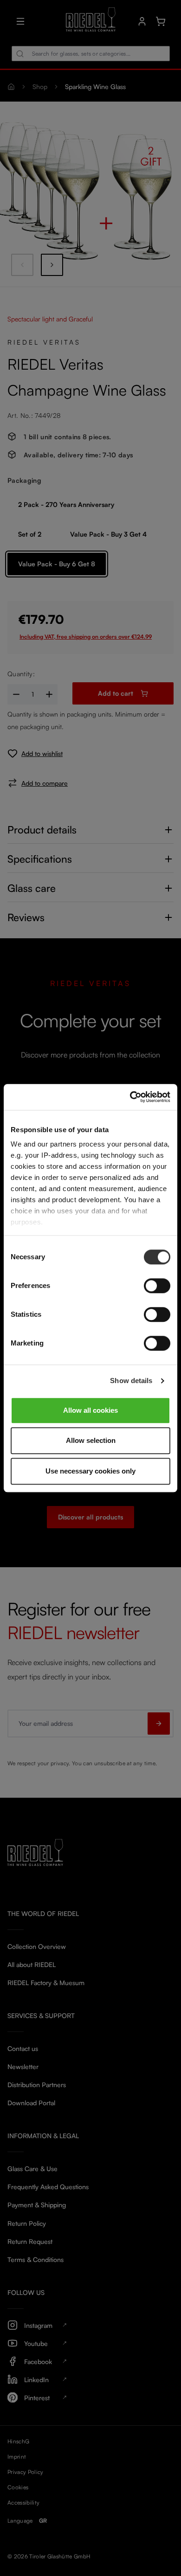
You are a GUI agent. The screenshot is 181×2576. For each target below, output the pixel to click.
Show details (131, 1381)
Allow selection (91, 1440)
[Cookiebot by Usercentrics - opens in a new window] (130, 1097)
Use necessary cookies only (90, 1471)
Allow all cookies (90, 1410)
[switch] (157, 1286)
